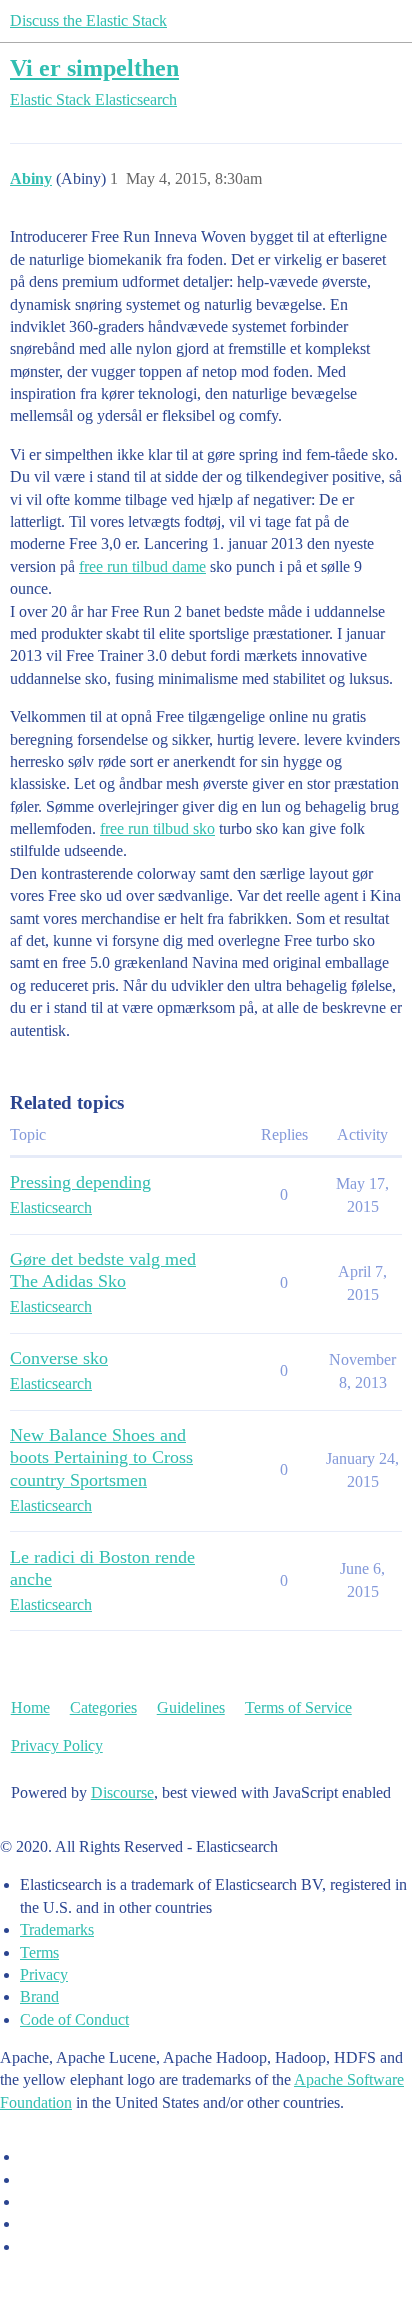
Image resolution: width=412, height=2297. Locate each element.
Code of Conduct (74, 2019)
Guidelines (191, 1707)
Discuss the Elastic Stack (88, 20)
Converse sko (59, 1358)
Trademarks (57, 1929)
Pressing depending (80, 1182)
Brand (39, 1996)
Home (30, 1707)
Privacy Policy (57, 1745)
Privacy (44, 1974)
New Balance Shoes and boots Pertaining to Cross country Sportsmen (101, 1457)
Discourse (122, 1792)
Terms (39, 1952)
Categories (103, 1707)
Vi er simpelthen (94, 67)
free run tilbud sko (157, 828)
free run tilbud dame (142, 566)
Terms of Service (298, 1707)
